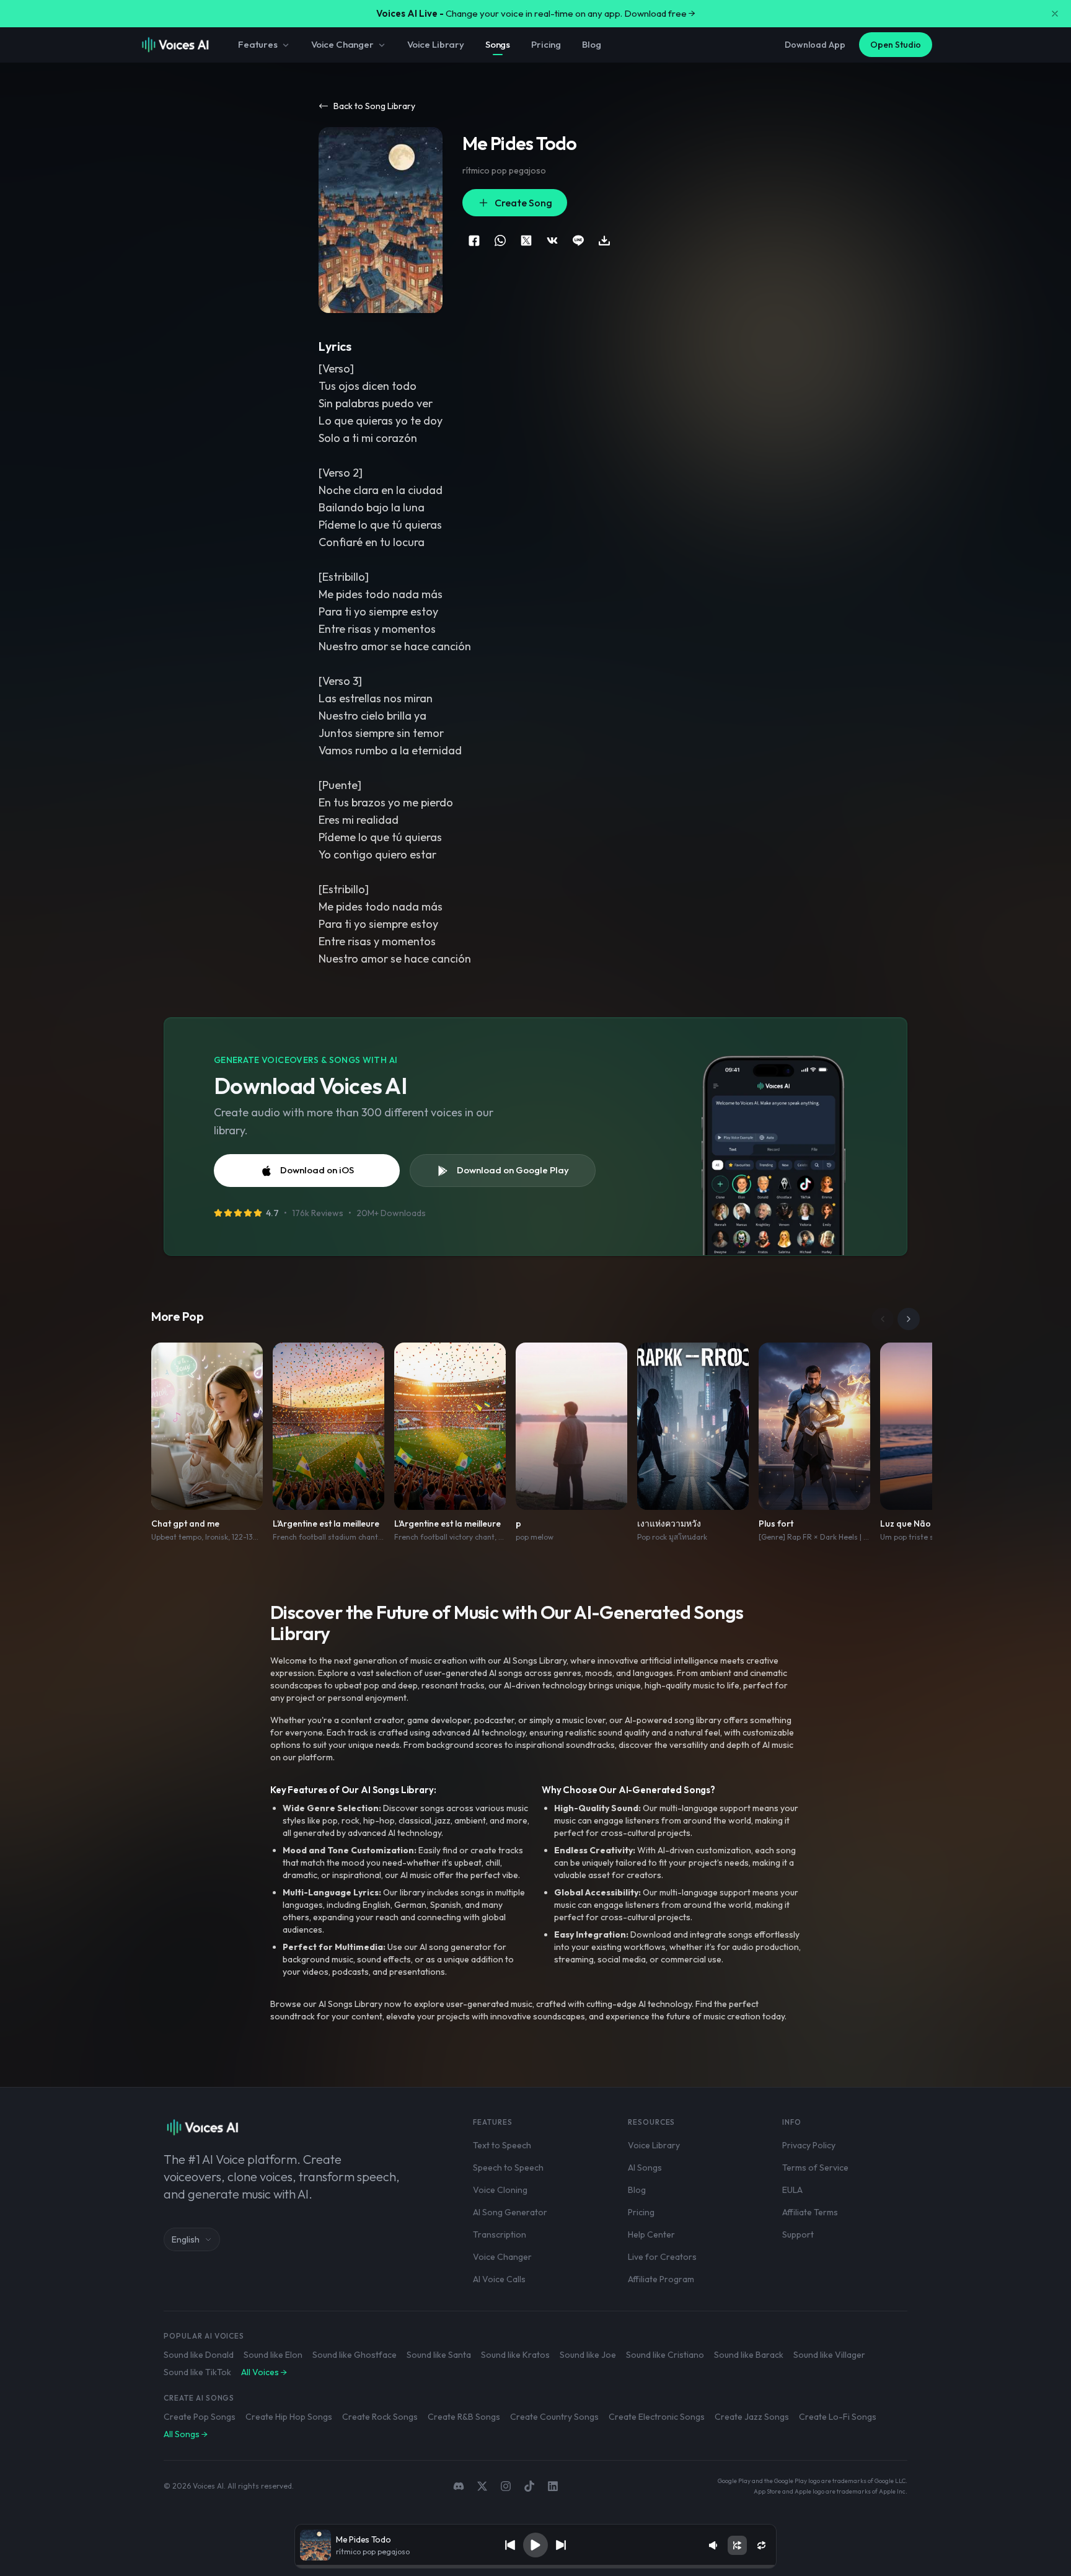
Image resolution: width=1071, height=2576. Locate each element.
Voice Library (436, 44)
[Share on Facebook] (474, 240)
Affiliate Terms (810, 2212)
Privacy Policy (809, 2145)
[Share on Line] (578, 240)
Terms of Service (815, 2168)
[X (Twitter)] (482, 2486)
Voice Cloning (500, 2190)
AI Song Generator (510, 2212)
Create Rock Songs (380, 2417)
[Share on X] (526, 240)
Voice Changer (342, 44)
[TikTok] (529, 2486)
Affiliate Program (661, 2279)
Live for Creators (662, 2257)
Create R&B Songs (464, 2417)
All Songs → (186, 2434)
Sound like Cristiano (665, 2355)
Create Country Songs (554, 2417)
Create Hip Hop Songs (289, 2417)
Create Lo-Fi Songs (838, 2417)
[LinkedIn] (553, 2486)
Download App (815, 45)
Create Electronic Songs (657, 2417)
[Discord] (459, 2486)
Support (798, 2234)
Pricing (546, 44)
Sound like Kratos (515, 2355)
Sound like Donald (199, 2355)
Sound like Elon (273, 2355)
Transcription (500, 2234)
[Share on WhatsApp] (500, 240)
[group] (535, 2567)
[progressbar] (535, 2567)
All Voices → (264, 2372)
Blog (591, 44)
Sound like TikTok (197, 2372)
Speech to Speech (508, 2168)
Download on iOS (317, 1170)
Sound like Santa (439, 2355)
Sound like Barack (749, 2355)
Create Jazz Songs (752, 2417)
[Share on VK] (552, 240)
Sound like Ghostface (355, 2355)
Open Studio (896, 45)
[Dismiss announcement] (1055, 14)
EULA (792, 2190)
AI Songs (645, 2168)
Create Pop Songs (200, 2417)
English (186, 2239)
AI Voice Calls (499, 2279)
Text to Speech (502, 2145)
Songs (498, 44)
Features (258, 44)
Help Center (651, 2234)
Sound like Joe (588, 2355)
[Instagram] (506, 2486)
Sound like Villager (829, 2355)
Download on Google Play (513, 1170)
